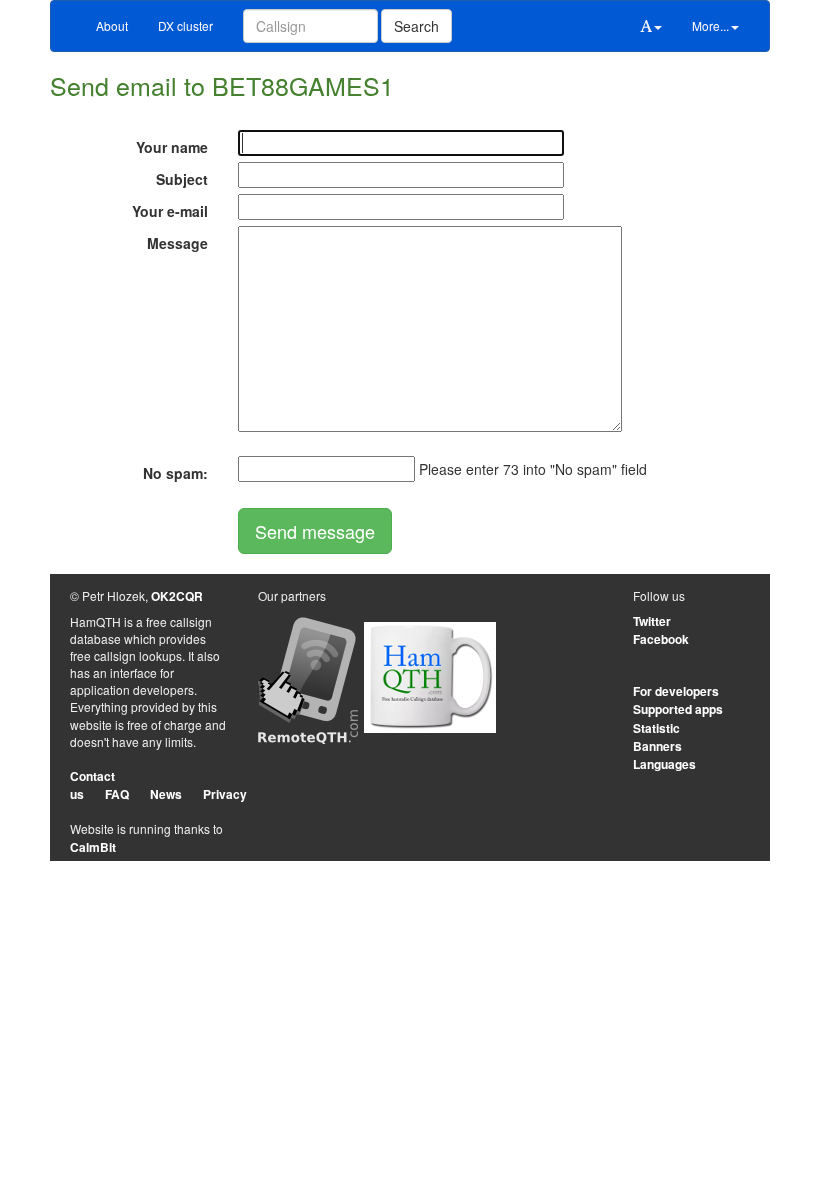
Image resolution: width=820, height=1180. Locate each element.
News (166, 794)
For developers (676, 691)
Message (177, 243)
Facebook (661, 639)
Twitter (652, 621)
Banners (657, 746)
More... (710, 25)
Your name (172, 147)
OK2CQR (177, 596)
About (112, 25)
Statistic (656, 728)
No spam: (175, 473)
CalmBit (93, 847)
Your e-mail (170, 211)
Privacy (225, 794)
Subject (182, 179)
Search (416, 26)
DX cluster (185, 25)
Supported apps (678, 709)
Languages (664, 764)
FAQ (117, 794)
